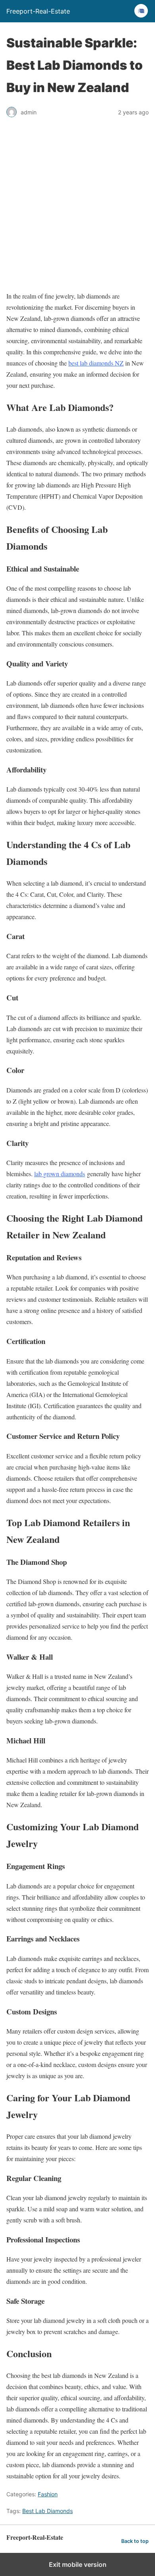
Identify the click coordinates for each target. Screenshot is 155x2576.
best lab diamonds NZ (96, 363)
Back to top (135, 2541)
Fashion (48, 2494)
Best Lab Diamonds (47, 2511)
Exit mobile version (78, 2564)
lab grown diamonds (60, 1174)
